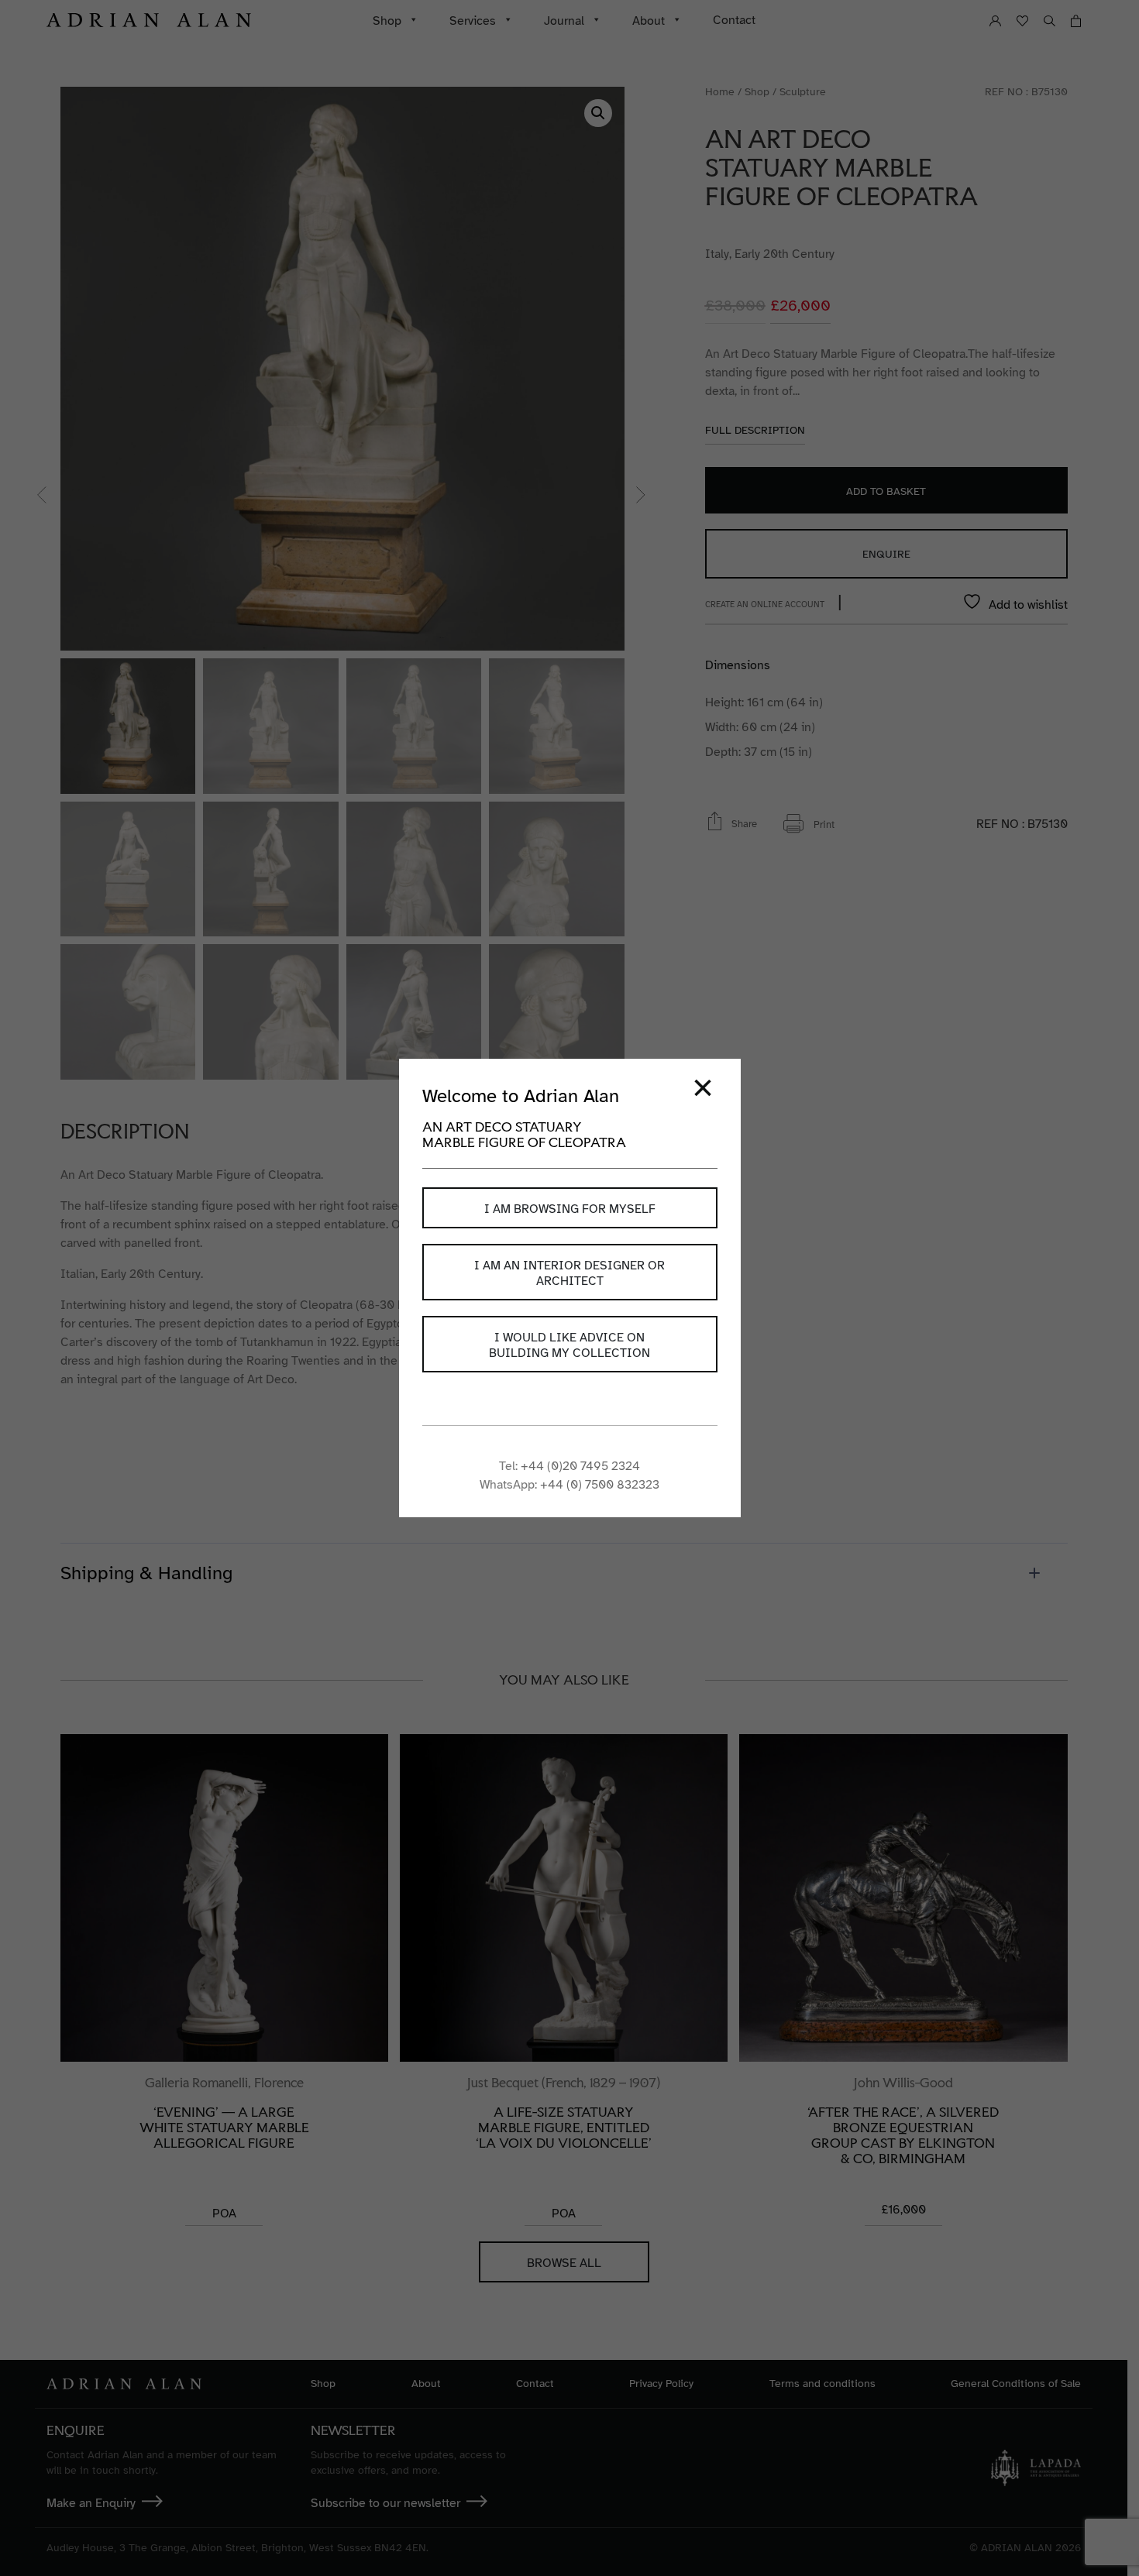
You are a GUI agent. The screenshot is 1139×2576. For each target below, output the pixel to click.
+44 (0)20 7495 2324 (580, 1466)
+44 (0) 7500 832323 (600, 1485)
